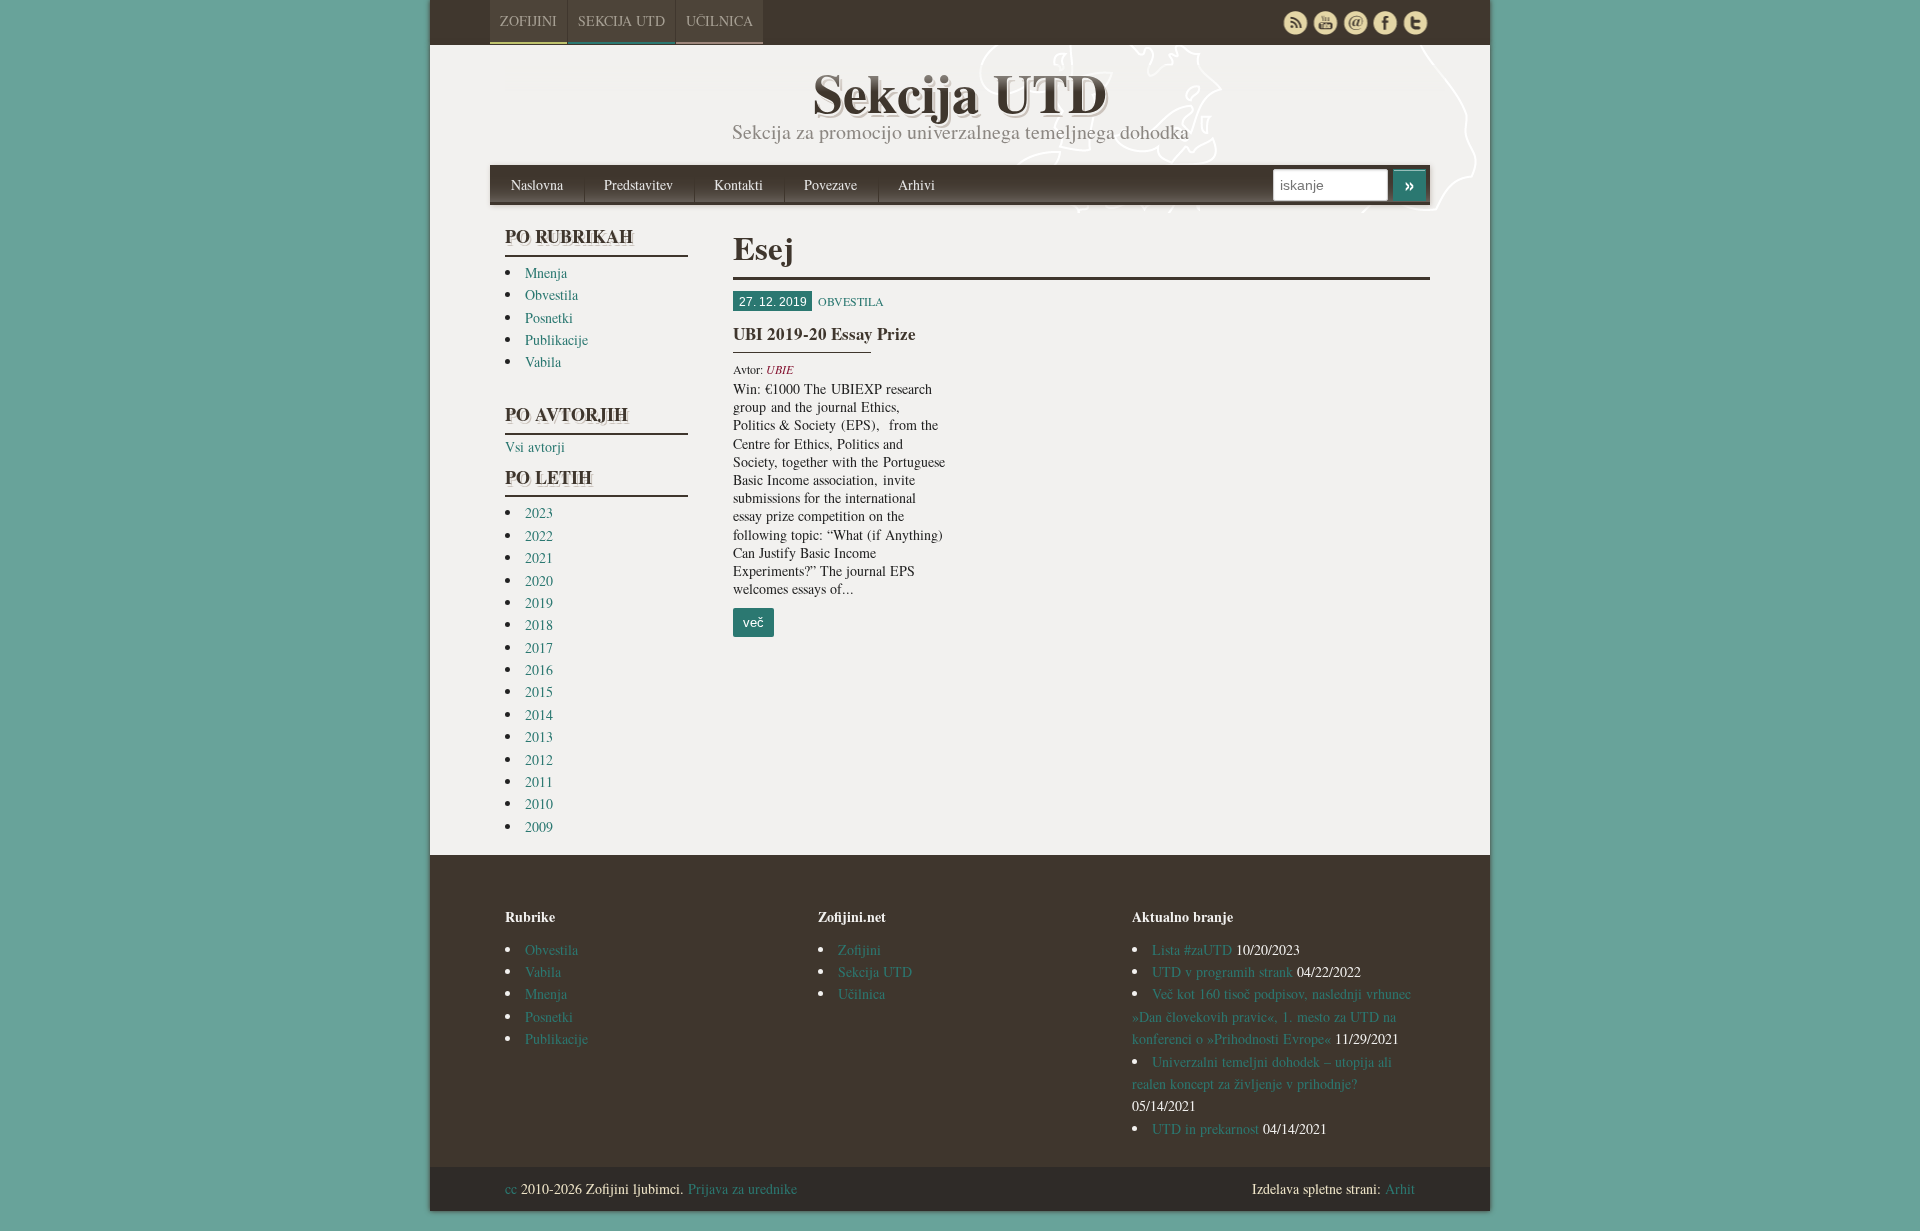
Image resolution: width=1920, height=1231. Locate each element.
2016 (539, 669)
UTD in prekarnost (1205, 1128)
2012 (539, 759)
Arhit (1400, 1188)
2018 (539, 624)
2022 (539, 535)
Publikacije (556, 339)
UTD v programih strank (1222, 971)
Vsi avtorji (535, 446)
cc (511, 1188)
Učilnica (719, 20)
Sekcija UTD (621, 20)
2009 (539, 826)
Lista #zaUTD (1192, 949)
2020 (539, 580)
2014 (539, 714)
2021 (539, 557)
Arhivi (916, 184)
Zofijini (528, 20)
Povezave (830, 184)
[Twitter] (1415, 22)
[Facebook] (1385, 22)
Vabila (543, 361)
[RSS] (1295, 22)
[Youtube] (1325, 22)
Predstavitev (638, 184)
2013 (539, 736)
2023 (539, 512)
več (753, 622)
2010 (539, 803)
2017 (539, 647)
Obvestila (551, 294)
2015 (539, 691)
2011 (539, 781)
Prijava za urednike (742, 1188)
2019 (539, 602)
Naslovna (537, 184)
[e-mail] (1355, 22)
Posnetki (549, 317)
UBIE (779, 369)
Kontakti (738, 184)
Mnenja (546, 272)
